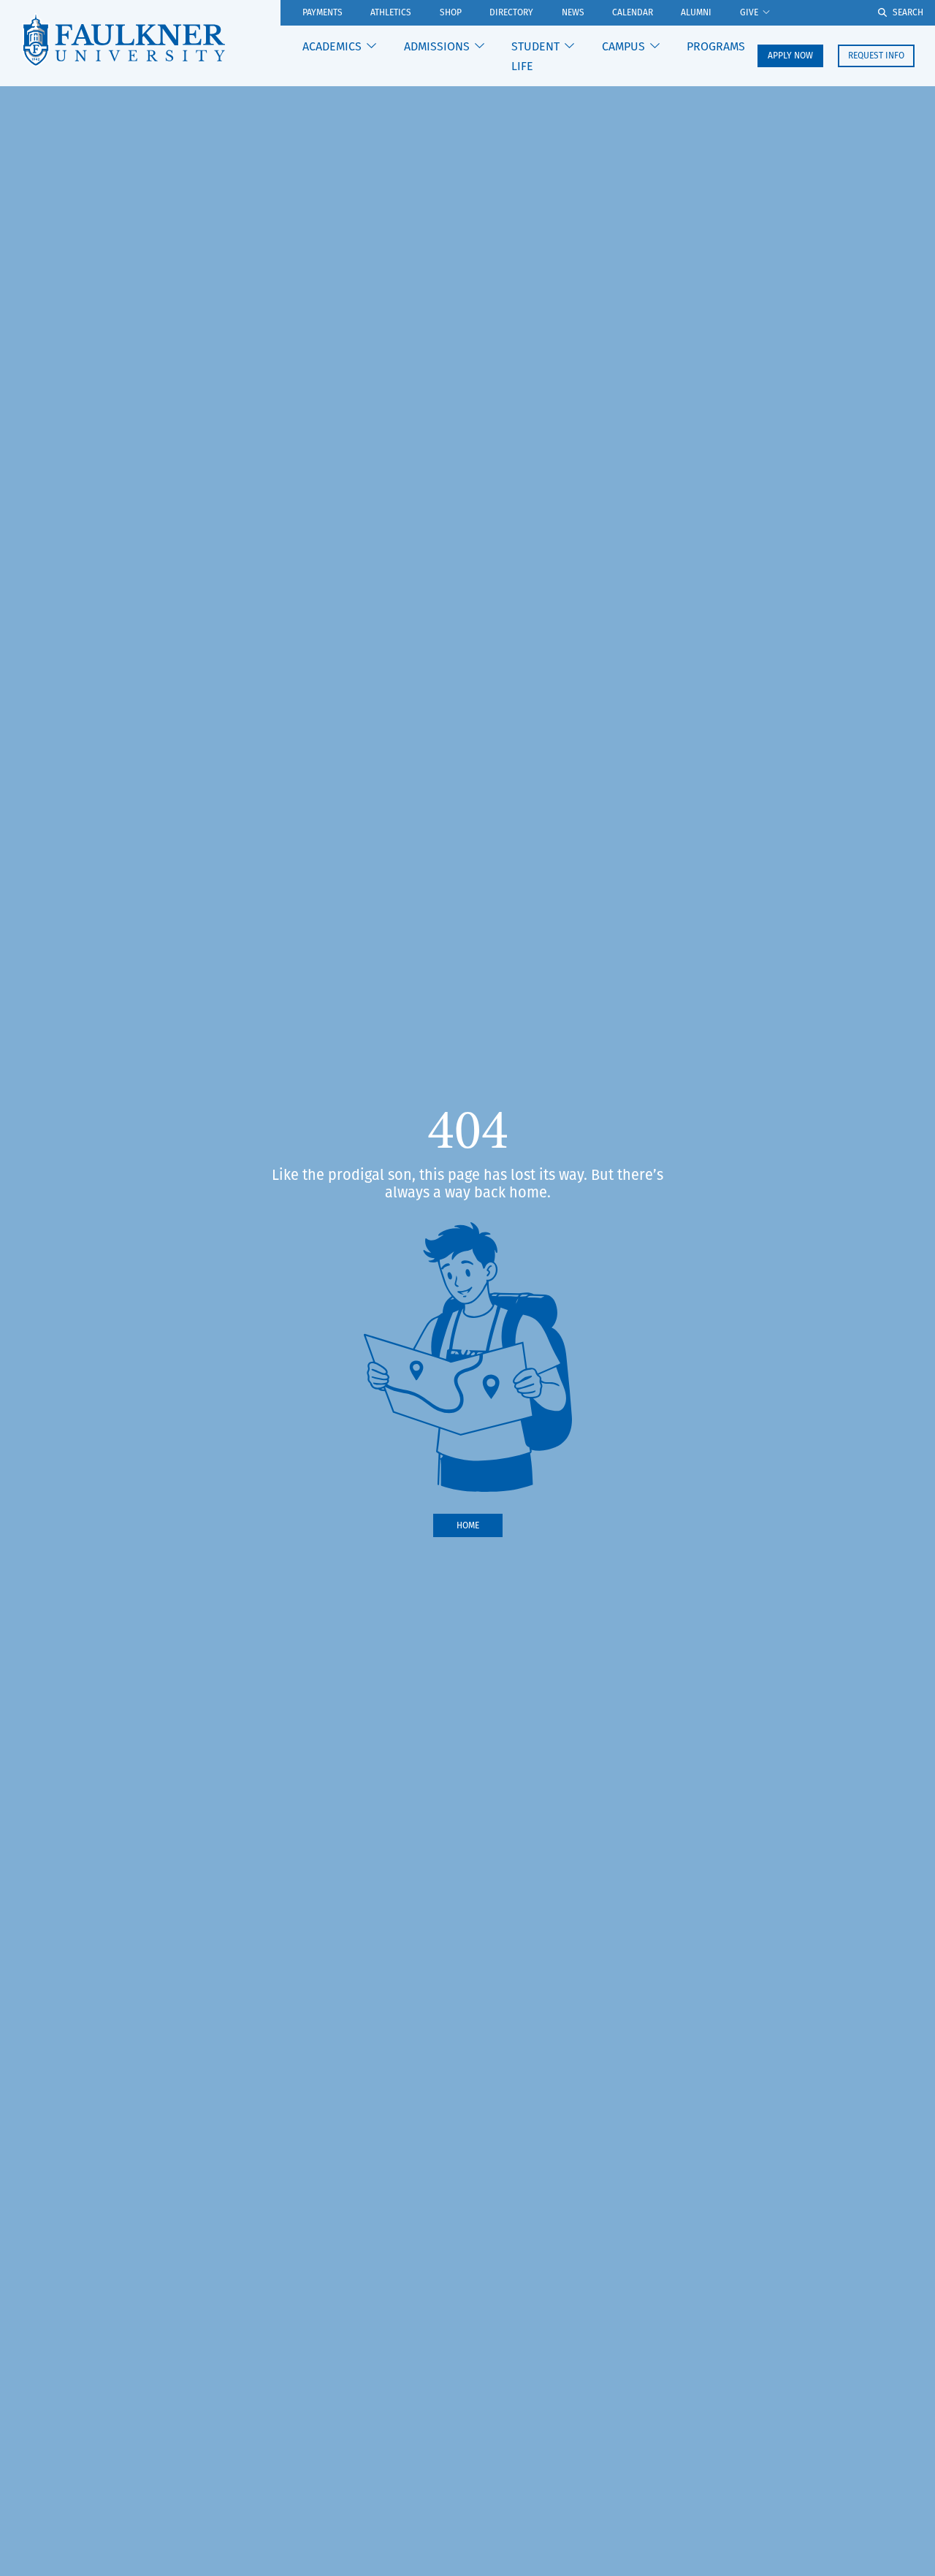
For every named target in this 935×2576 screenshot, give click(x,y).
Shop (451, 13)
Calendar (633, 13)
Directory (511, 13)
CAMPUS (623, 46)
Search (908, 12)
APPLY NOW (790, 55)
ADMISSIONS (437, 46)
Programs (716, 46)
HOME (468, 1525)
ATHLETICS (391, 13)
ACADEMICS (332, 46)
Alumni (696, 13)
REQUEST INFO (876, 55)
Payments (323, 13)
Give (749, 13)
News (573, 13)
